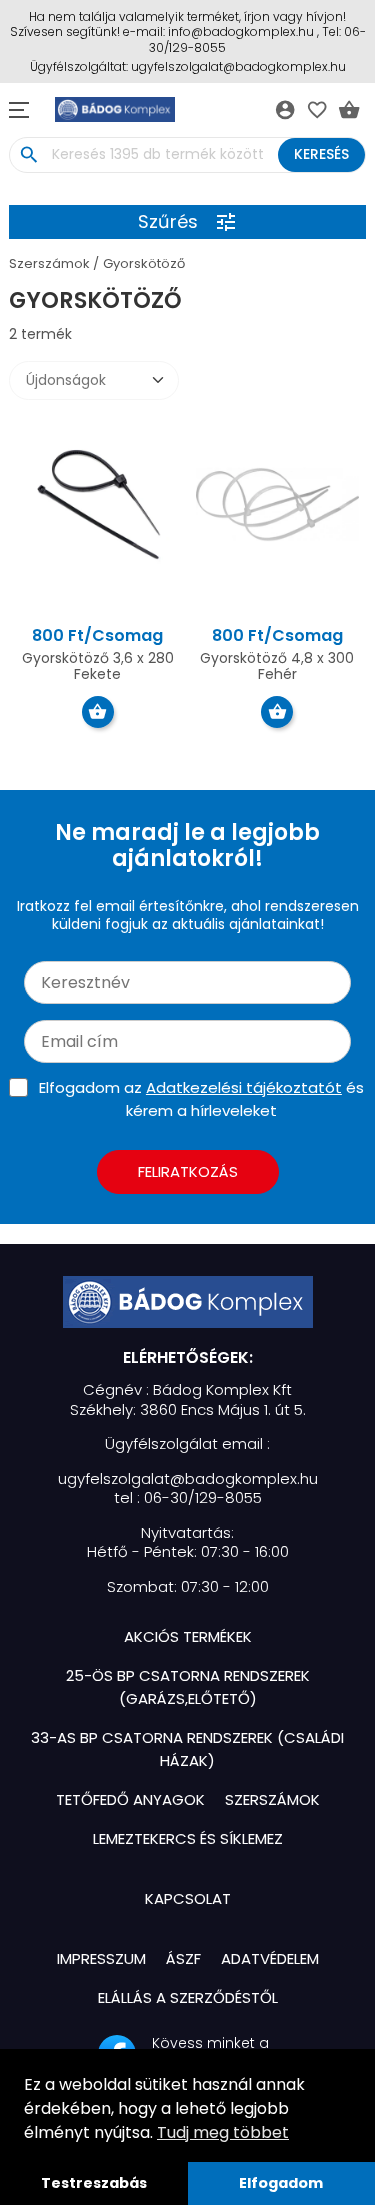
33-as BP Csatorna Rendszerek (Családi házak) (187, 1749)
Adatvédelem (270, 1958)
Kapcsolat (188, 1898)
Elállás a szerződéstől (188, 1997)
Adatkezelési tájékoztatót (244, 1087)
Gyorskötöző (144, 263)
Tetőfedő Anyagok (130, 1799)
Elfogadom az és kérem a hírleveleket (201, 1099)
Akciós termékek (188, 1636)
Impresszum (101, 1958)
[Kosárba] (98, 712)
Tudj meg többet (223, 2132)
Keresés (321, 154)
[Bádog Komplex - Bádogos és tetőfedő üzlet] (188, 1302)
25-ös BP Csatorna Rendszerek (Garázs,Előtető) (188, 1687)
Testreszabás (94, 2183)
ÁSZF (183, 1958)
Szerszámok (49, 263)
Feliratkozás (188, 1171)
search (28, 155)
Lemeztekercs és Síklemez (188, 1838)
